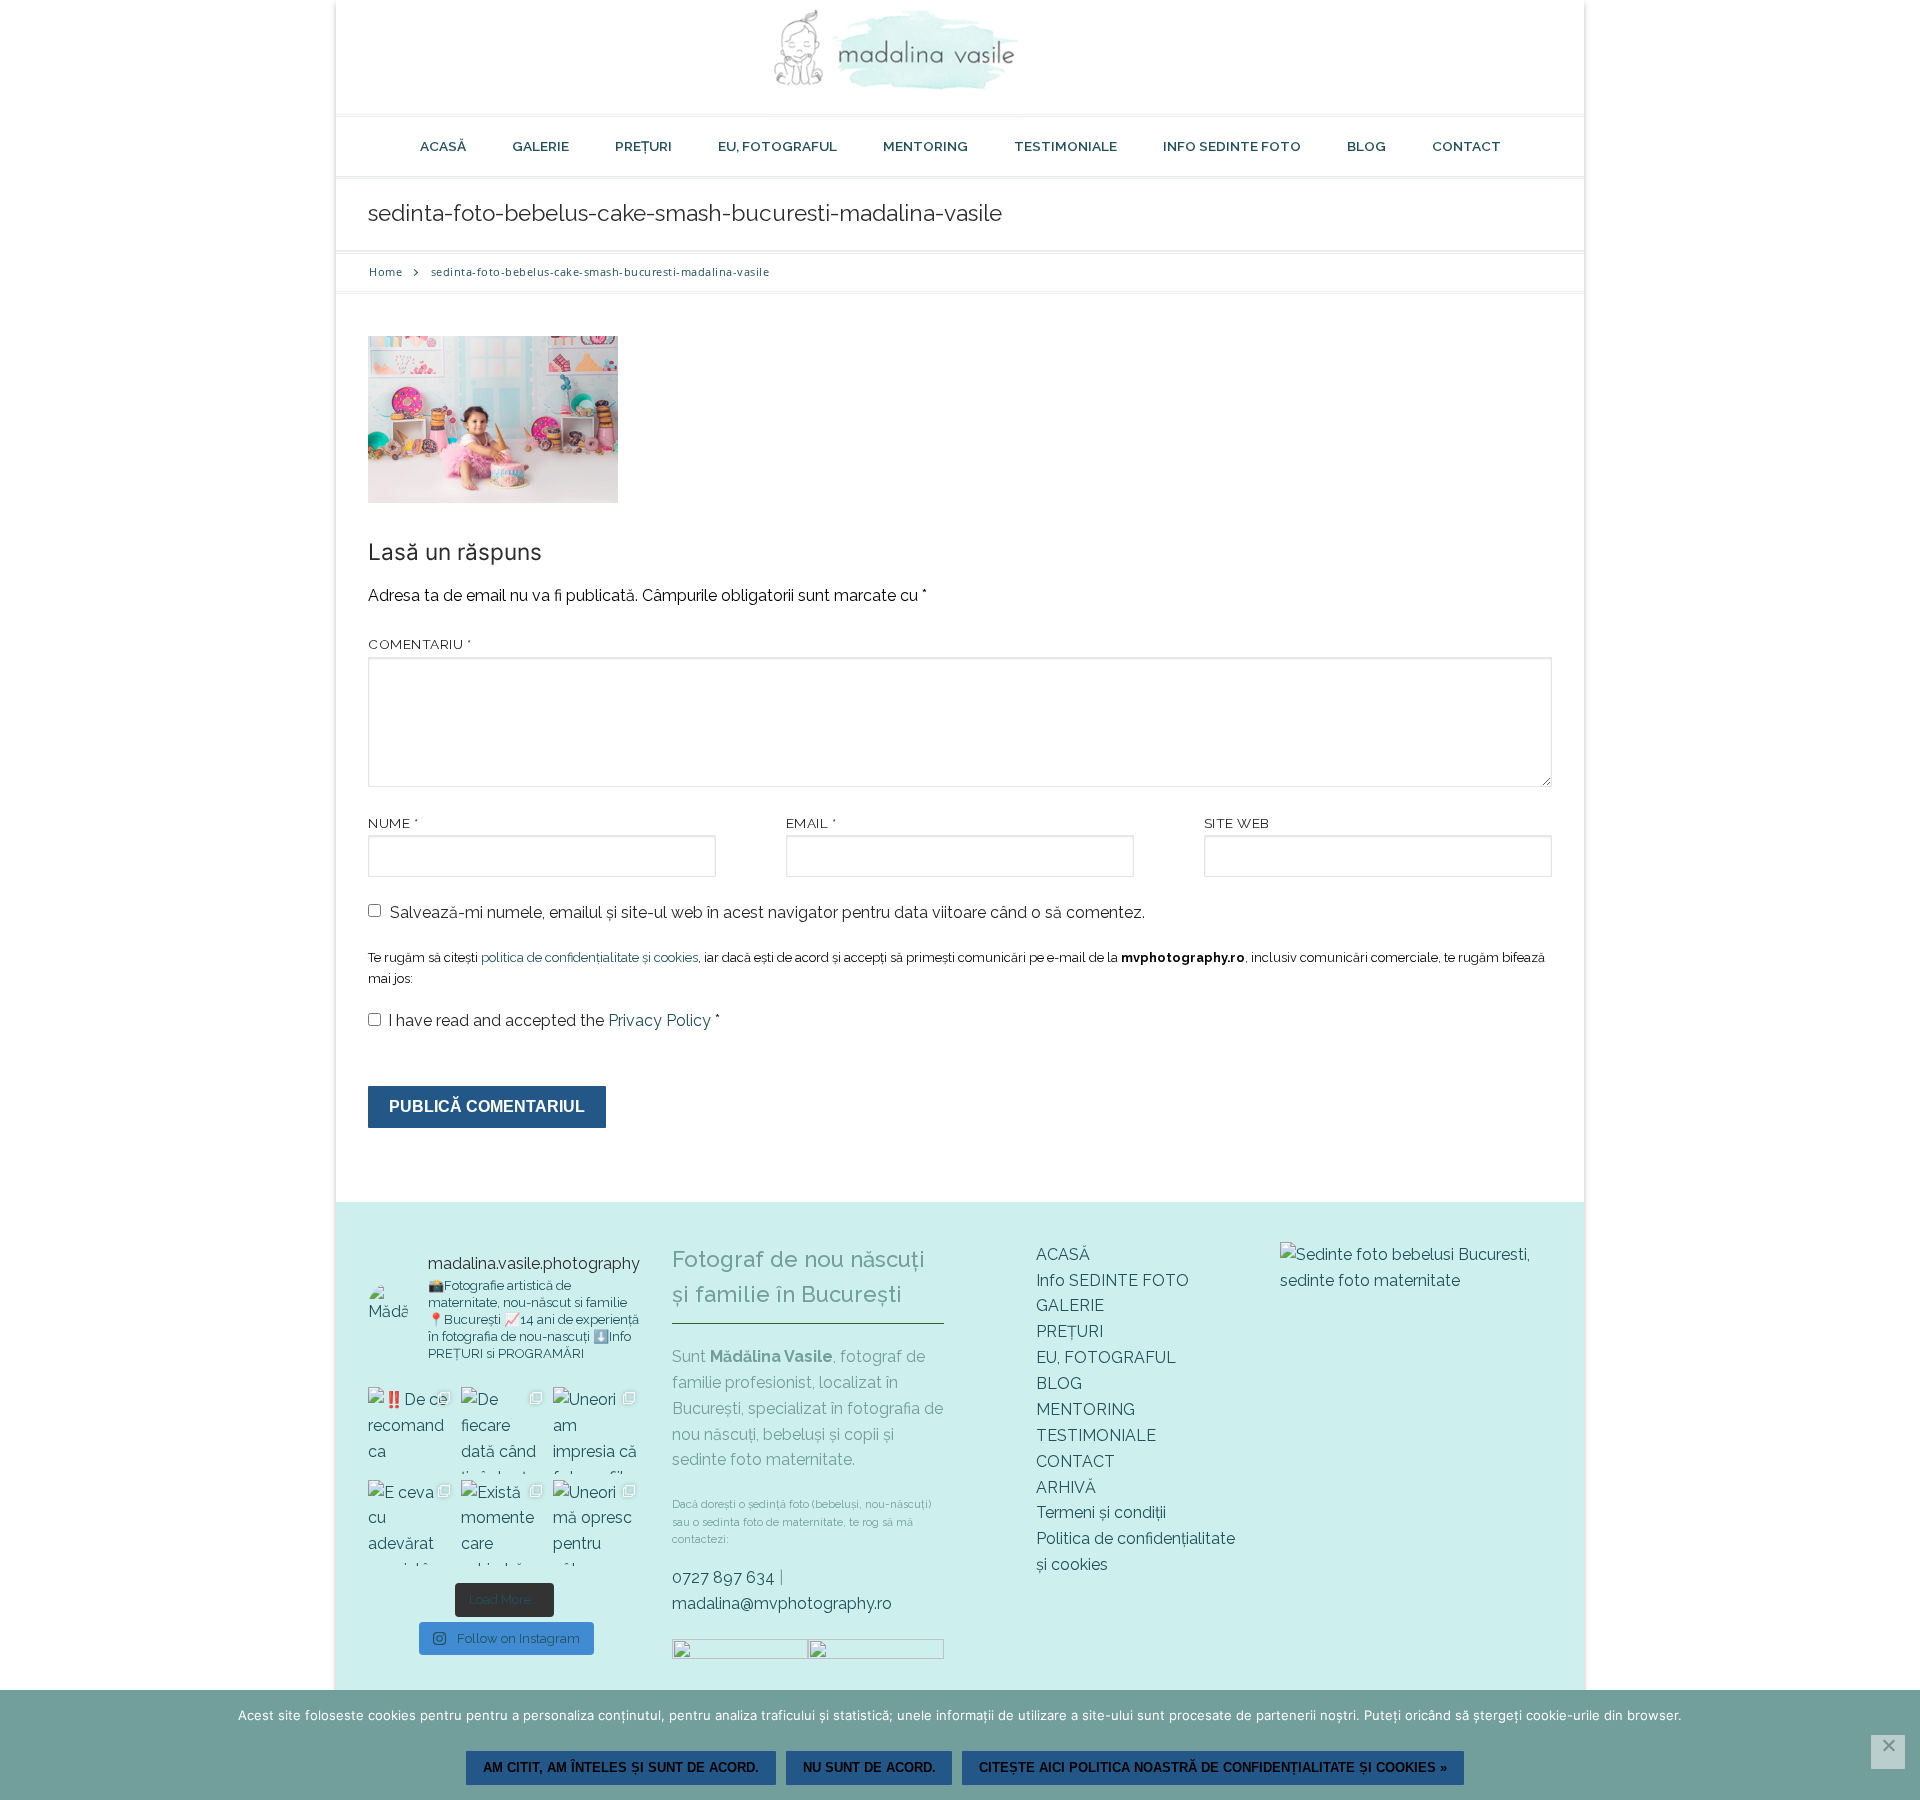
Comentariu (419, 644)
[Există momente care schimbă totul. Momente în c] (504, 1523)
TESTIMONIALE (1096, 1435)
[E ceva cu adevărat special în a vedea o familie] (411, 1523)
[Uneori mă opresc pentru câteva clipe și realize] (596, 1523)
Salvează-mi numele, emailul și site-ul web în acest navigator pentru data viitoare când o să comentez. (767, 912)
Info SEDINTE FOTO (1112, 1280)
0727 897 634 (723, 1577)
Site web (1237, 823)
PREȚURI (1069, 1331)
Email (811, 823)
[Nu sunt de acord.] (1888, 1752)
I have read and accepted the (554, 1020)
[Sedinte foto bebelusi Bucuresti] (1416, 1280)
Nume (393, 823)
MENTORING (1085, 1409)
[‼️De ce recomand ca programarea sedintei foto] (411, 1430)
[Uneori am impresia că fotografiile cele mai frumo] (596, 1430)
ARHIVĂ (1066, 1487)
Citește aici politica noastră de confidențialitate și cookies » (1213, 1767)
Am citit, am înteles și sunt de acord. (621, 1767)
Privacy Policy (661, 1020)
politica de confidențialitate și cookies (589, 957)
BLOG (1059, 1383)
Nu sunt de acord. (869, 1767)
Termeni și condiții (1101, 1512)
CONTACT (1075, 1461)
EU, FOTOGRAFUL (1106, 1357)
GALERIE (1070, 1305)
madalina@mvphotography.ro (782, 1603)
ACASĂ (1063, 1254)
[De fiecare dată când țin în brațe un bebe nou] (504, 1430)
